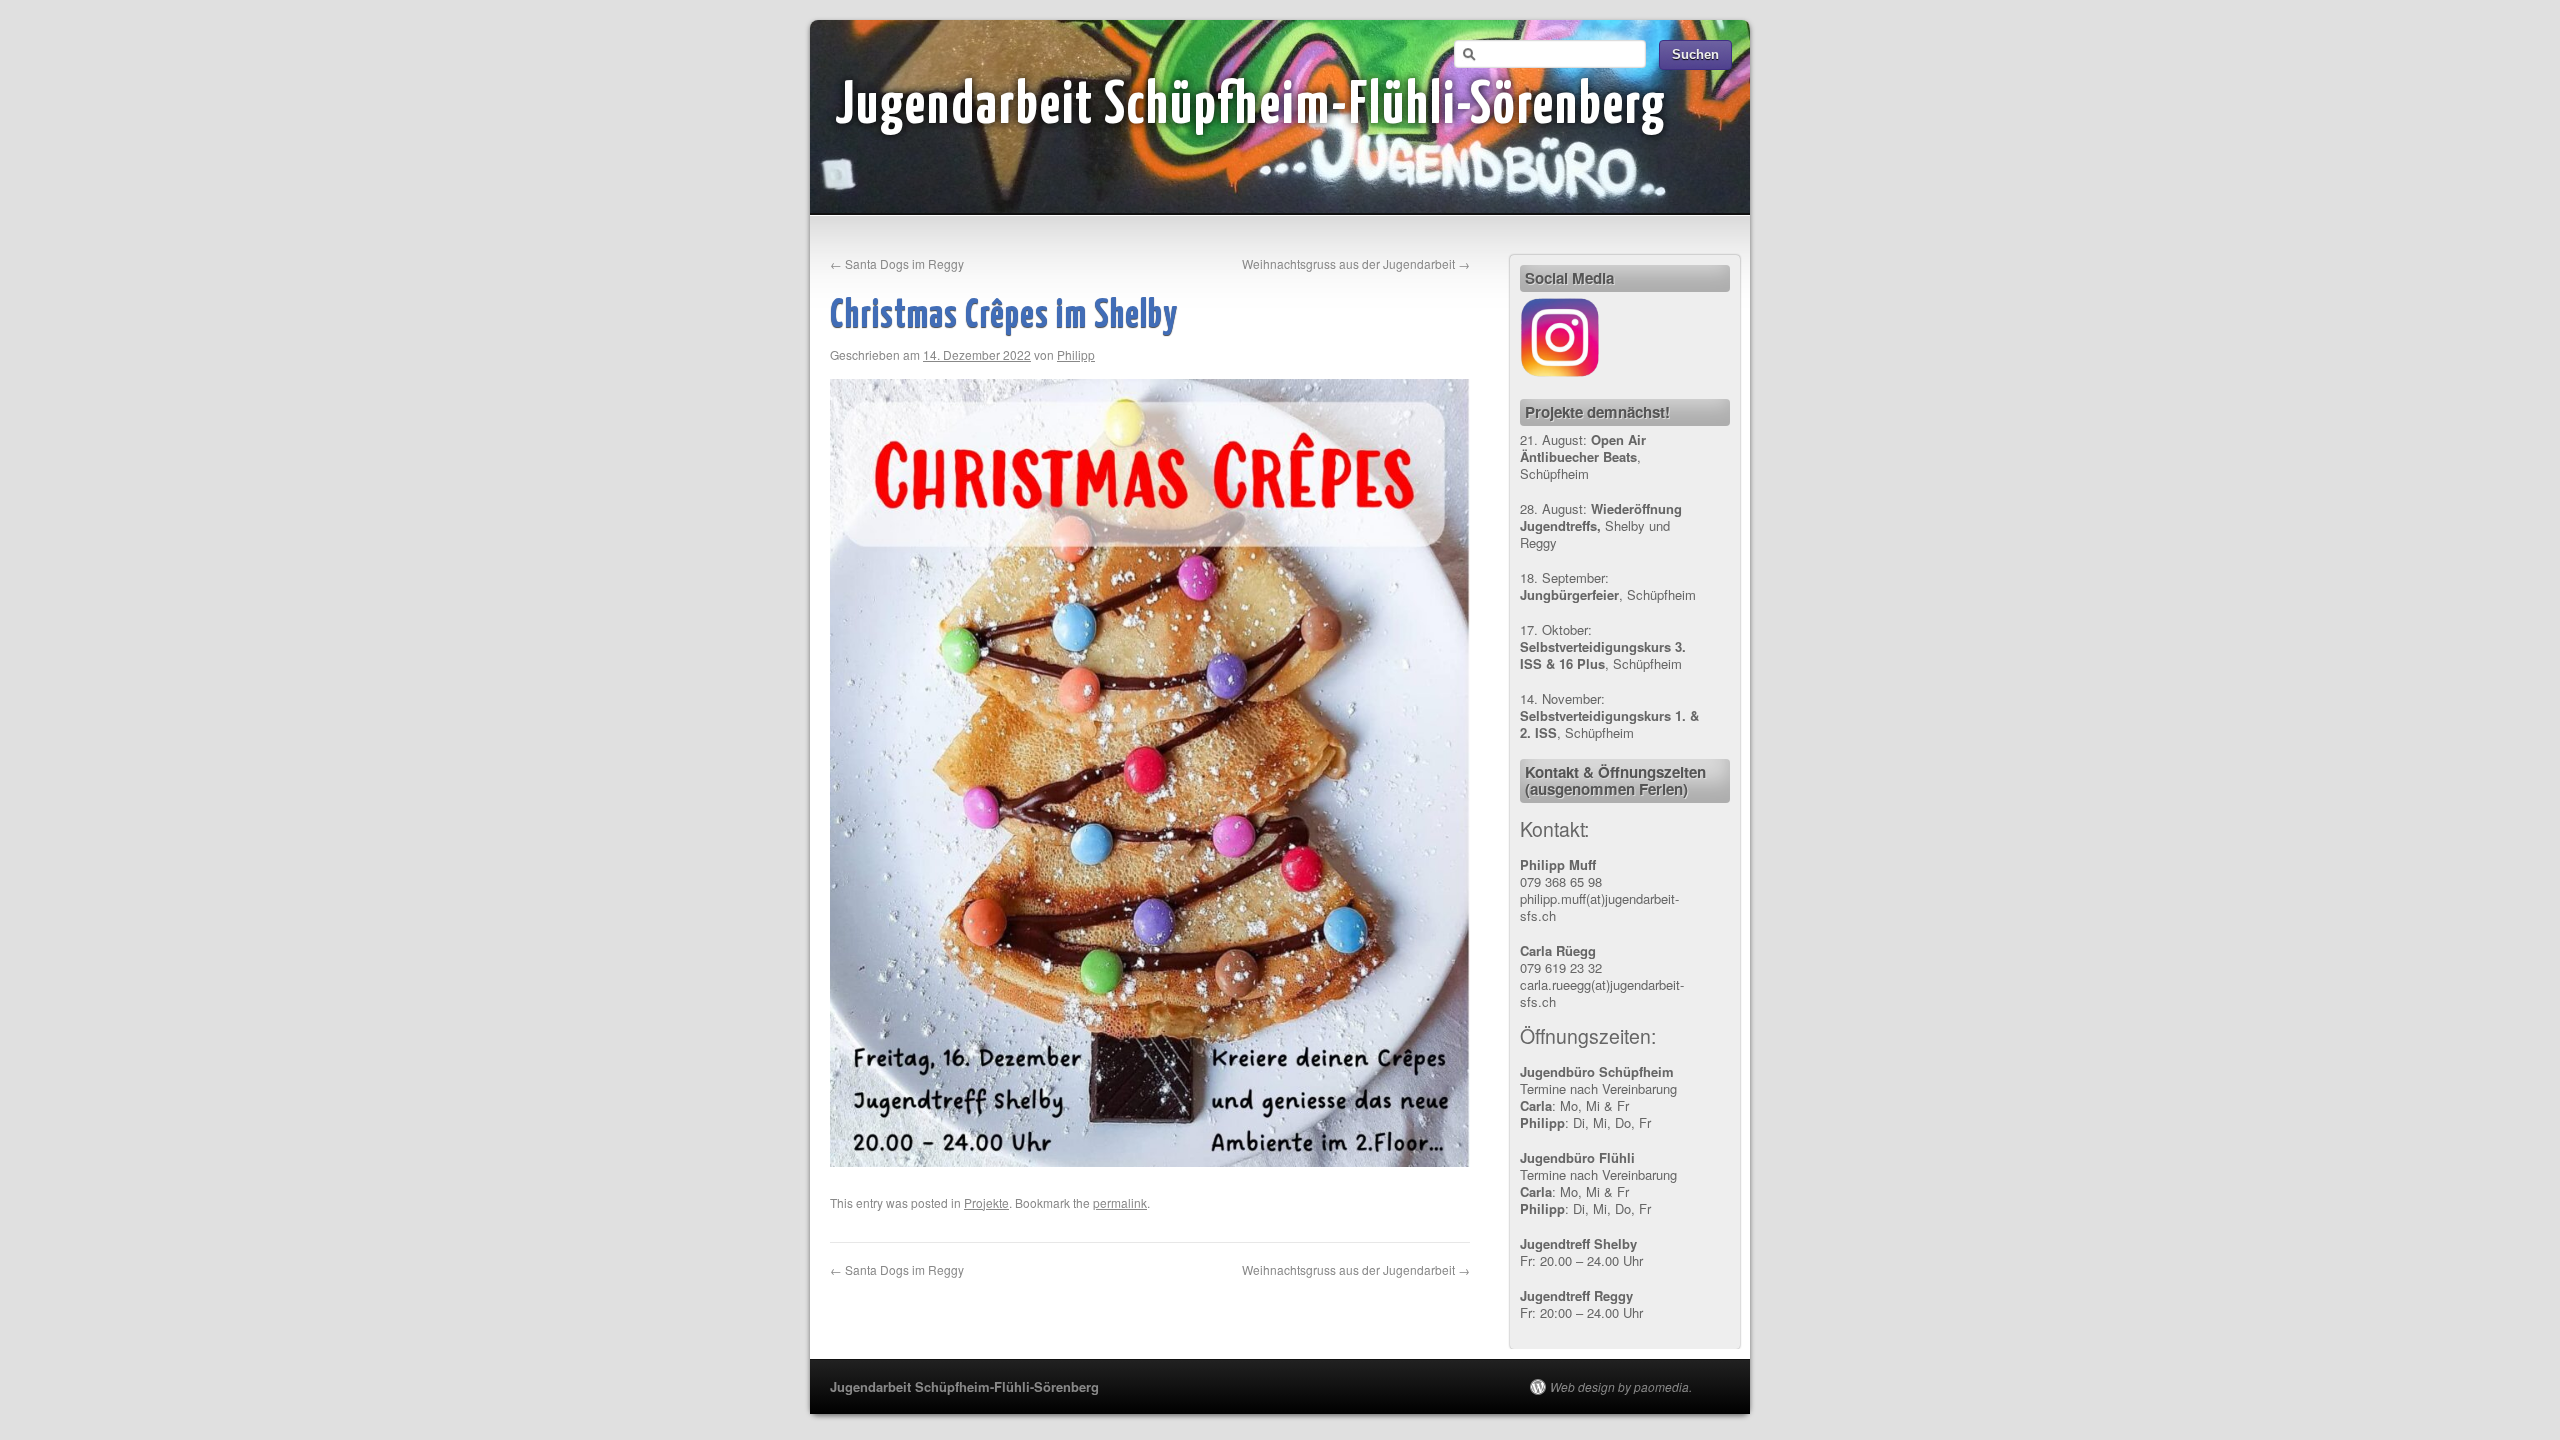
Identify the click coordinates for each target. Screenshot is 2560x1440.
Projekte (986, 1202)
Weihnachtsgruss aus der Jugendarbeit (1356, 263)
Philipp (1076, 354)
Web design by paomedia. (1621, 1387)
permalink (1120, 1202)
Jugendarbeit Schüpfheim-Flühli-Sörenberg (1251, 107)
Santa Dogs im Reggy (897, 263)
